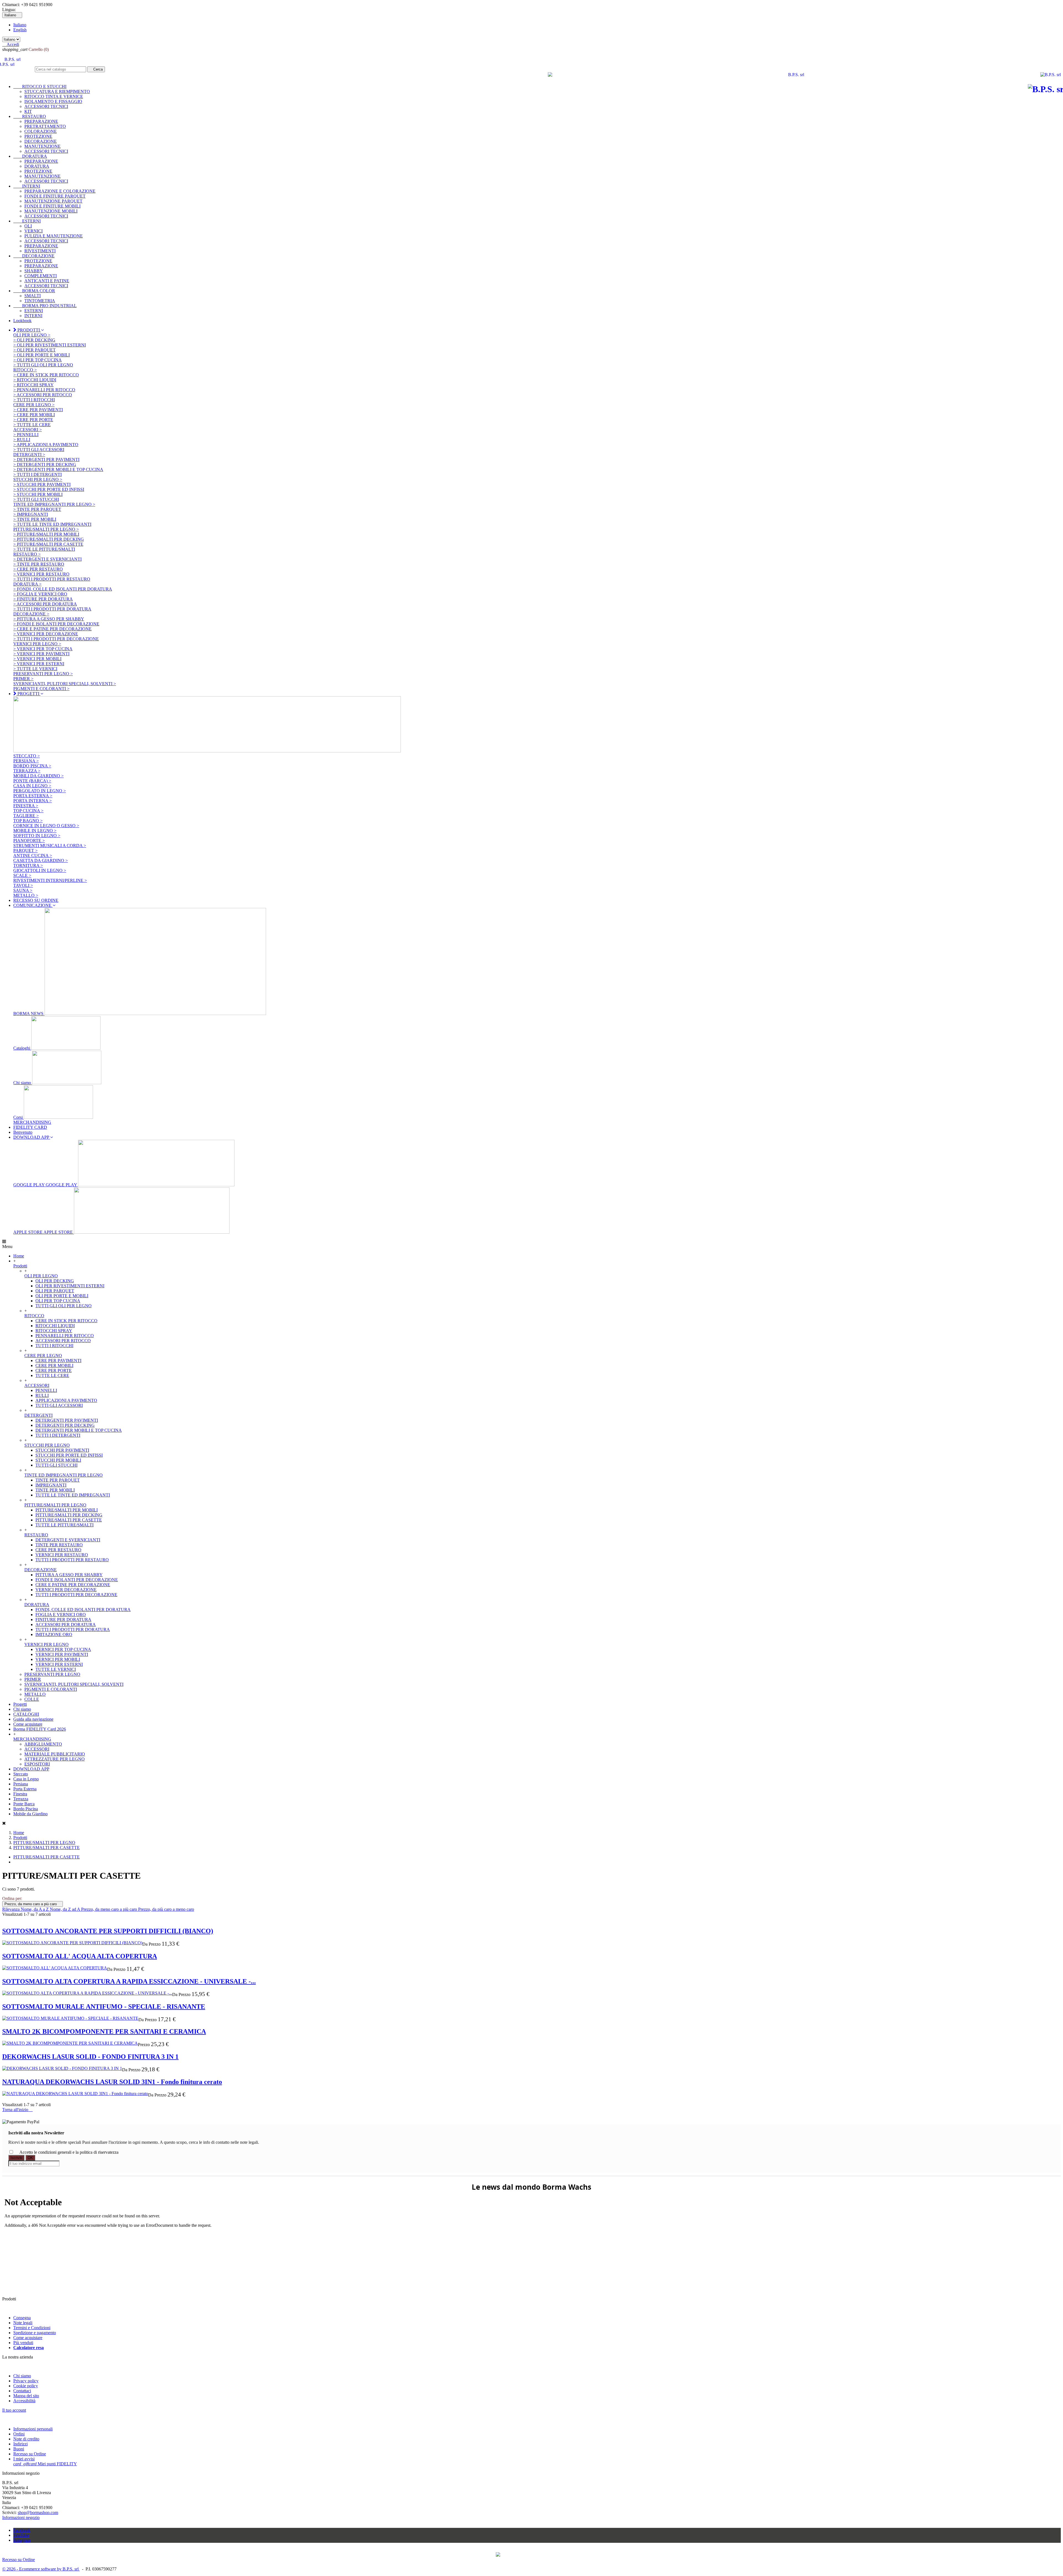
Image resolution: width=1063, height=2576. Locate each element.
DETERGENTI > (29, 455)
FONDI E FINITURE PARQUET (55, 196)
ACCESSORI (37, 1385)
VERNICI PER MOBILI (58, 1659)
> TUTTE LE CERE (32, 425)
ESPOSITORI (37, 1764)
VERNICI (33, 231)
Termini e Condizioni (32, 2328)
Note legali (23, 2323)
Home (19, 1256)
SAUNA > (23, 890)
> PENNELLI (26, 435)
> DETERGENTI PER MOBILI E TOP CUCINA (58, 469)
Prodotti (20, 1266)
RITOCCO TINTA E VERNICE (54, 96)
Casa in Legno (26, 1779)
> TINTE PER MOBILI (35, 519)
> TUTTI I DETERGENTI (38, 474)
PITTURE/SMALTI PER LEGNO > (46, 529)
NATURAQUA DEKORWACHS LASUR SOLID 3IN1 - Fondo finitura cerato (112, 2082)
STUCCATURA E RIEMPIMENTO (57, 91)
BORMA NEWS (29, 1013)
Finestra (20, 1794)
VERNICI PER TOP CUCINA (63, 1649)
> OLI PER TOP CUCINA (38, 360)
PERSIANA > (26, 761)
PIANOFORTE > (29, 841)
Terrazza (21, 1799)
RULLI (42, 1395)
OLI (28, 226)
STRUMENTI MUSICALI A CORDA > (50, 846)
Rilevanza (11, 1909)
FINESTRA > (26, 806)
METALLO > (26, 895)
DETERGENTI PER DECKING (65, 1425)
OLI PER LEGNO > (32, 335)
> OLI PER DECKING (34, 340)
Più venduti (23, 2343)
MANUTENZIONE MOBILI (51, 211)
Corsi (19, 1117)
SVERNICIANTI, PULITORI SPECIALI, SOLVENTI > (65, 684)
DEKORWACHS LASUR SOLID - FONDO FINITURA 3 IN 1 (90, 2057)
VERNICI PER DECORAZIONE (66, 1590)
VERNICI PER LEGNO (47, 1644)
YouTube (21, 2535)
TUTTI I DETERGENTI (58, 1435)
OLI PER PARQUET (55, 1291)
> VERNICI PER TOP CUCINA (43, 649)
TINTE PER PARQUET (58, 1480)
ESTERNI (27, 221)
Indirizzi (20, 2444)
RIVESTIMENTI (40, 251)
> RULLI (22, 440)
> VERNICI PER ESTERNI (39, 664)
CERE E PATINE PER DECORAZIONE (73, 1585)
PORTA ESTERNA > (33, 796)
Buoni (19, 2449)
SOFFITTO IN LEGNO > (37, 836)
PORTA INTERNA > (33, 801)
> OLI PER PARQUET (34, 350)
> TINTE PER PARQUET (37, 509)
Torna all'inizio (17, 2110)
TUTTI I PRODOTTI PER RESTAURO (72, 1560)
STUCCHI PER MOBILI (58, 1460)
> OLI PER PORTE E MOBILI (42, 355)
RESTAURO (30, 116)
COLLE (32, 1699)
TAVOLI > (23, 885)
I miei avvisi (24, 2459)
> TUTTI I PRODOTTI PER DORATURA (52, 609)
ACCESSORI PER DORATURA (66, 1624)
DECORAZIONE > (31, 614)
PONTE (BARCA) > (32, 781)
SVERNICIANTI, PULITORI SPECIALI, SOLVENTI (74, 1684)
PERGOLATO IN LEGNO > (40, 791)
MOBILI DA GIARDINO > (38, 776)
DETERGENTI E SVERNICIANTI (68, 1540)
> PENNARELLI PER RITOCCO (44, 390)
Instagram (22, 2540)
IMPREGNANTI (51, 1485)
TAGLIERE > (26, 816)
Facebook (22, 2530)
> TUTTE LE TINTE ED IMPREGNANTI (52, 524)
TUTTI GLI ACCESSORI (59, 1405)
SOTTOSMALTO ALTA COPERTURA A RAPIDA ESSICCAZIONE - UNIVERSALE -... (129, 1981)
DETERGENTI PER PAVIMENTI (67, 1420)
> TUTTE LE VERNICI (35, 669)
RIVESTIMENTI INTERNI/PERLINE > (50, 880)
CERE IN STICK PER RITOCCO (66, 1321)
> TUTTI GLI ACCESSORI (39, 450)
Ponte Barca (24, 1804)
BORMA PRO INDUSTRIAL (45, 306)
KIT (28, 111)
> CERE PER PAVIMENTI (38, 410)
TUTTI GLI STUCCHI (56, 1465)
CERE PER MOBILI (54, 1365)
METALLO (35, 1694)
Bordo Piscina (26, 1809)
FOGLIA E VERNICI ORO (61, 1615)
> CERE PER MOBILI (34, 415)
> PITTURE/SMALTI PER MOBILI (46, 534)
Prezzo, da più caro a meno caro (166, 1909)
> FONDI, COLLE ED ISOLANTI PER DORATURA (63, 589)
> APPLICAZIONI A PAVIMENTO (46, 445)
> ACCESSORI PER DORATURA (45, 604)
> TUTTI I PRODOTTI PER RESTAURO (52, 579)
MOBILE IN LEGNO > (35, 831)
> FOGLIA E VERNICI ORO (40, 594)
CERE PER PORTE (54, 1370)
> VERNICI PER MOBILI (37, 659)
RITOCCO (34, 1316)
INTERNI (27, 186)
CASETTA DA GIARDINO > (41, 860)
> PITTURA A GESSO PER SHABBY (49, 619)
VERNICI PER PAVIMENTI (62, 1654)
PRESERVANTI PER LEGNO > (43, 674)
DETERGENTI (38, 1415)
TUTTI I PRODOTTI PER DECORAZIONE (76, 1595)
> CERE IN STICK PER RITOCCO (46, 375)
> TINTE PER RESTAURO (39, 564)
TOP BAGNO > (28, 821)
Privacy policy (26, 2381)
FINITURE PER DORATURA (63, 1620)
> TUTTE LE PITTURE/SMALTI (44, 549)
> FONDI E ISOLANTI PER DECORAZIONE (56, 624)
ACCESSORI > (28, 430)
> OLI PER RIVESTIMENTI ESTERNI (50, 345)
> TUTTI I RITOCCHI (34, 400)
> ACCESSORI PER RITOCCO (43, 395)
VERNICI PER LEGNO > (37, 644)
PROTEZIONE (38, 136)
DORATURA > (27, 584)
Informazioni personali (33, 2429)
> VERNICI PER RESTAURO (41, 574)
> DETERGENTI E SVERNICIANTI (47, 559)
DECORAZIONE (41, 141)
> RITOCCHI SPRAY (33, 385)
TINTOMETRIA (40, 301)
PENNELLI (46, 1390)
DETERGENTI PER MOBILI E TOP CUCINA (79, 1430)
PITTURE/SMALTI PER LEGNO (55, 1505)
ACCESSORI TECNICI (46, 106)
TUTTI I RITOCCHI (54, 1346)
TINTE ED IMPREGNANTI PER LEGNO (64, 1475)
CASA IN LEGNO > (32, 786)
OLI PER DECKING (55, 1281)
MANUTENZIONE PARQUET (53, 201)
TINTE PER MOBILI (55, 1490)
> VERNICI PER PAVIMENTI (41, 654)
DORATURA (30, 156)
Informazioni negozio (21, 2517)
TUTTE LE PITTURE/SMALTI (64, 1525)
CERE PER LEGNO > (34, 405)
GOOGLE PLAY (46, 1185)
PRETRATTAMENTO (45, 126)
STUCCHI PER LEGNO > (38, 479)
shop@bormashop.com (38, 2512)
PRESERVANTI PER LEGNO (52, 1674)
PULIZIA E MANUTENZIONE (54, 236)
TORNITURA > (28, 865)
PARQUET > (25, 851)
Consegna (22, 2318)
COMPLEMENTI (41, 276)
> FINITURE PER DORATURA (43, 599)
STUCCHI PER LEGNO (47, 1445)
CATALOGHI (26, 1714)
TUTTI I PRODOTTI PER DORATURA (73, 1629)
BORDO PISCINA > (32, 766)
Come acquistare (28, 1724)
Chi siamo (23, 1083)
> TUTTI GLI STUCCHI (36, 499)
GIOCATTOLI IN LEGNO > (40, 870)
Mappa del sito (26, 2396)
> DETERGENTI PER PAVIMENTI (46, 459)
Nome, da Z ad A (65, 1909)
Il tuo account (14, 2410)
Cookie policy (26, 2386)
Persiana (21, 1784)
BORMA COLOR (34, 291)
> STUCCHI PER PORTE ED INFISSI (49, 489)
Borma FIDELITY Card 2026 (40, 1729)
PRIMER (33, 1679)
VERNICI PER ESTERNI (59, 1664)
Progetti (20, 1704)
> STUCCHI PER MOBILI (38, 494)
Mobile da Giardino (30, 1814)
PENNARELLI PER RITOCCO (65, 1336)
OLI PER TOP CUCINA (58, 1301)
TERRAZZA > (27, 771)
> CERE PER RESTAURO (38, 569)
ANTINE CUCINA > (33, 855)
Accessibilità (24, 2401)
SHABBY (34, 271)
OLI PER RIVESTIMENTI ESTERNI (70, 1286)
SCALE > (22, 875)
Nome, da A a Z (35, 1909)
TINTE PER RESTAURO (59, 1545)
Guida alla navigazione (33, 1719)
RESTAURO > (27, 554)
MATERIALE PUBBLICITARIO (55, 1754)
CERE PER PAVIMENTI (58, 1361)
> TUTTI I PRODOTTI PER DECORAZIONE (56, 639)
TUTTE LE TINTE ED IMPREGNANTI (73, 1495)
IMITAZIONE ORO (54, 1634)
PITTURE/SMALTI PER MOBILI (67, 1510)
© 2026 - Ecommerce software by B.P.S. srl (41, 2569)
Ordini (19, 2434)
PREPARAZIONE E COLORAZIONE (60, 191)
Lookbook (22, 321)
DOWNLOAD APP (31, 1769)
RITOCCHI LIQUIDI (55, 1326)
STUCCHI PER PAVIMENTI (62, 1450)
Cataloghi (22, 1048)
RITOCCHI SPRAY (54, 1331)
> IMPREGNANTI (31, 514)
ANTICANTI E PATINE (47, 281)
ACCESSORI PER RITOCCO (63, 1341)
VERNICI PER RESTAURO (62, 1555)
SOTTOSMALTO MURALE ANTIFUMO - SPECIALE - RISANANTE (104, 2007)
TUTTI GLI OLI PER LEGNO (64, 1306)
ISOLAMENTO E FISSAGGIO (53, 101)
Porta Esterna (25, 1789)
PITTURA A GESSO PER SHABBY (69, 1575)
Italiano (20, 25)
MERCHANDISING (32, 1122)
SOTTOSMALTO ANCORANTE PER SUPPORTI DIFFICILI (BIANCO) (108, 1931)
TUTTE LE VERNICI (56, 1669)
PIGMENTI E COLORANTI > (41, 689)
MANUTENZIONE (42, 146)
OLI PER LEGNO (41, 1276)
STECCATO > (27, 756)
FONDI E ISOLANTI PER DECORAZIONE (77, 1580)
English (20, 30)
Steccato (21, 1774)
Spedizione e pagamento (35, 2333)
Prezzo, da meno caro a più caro (33, 1904)
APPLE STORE (44, 1232)
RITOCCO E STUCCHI (40, 86)
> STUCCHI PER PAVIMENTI (42, 484)
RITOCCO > (25, 370)
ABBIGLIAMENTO (43, 1744)
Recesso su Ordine (30, 2454)
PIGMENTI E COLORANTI (51, 1689)
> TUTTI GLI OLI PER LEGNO (43, 365)
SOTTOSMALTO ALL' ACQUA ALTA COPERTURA (80, 1956)
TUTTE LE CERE (52, 1375)
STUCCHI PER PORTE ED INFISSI (69, 1455)
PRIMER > (23, 679)
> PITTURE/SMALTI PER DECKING (49, 539)
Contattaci (22, 2391)
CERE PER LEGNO (43, 1356)
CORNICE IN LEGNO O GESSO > (46, 826)
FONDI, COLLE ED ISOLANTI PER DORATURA (83, 1610)
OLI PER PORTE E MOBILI (62, 1296)
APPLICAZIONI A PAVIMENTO (66, 1400)
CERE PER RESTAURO (58, 1550)
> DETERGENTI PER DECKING (45, 464)
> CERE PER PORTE (33, 420)
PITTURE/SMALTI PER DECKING (69, 1515)
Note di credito (26, 2439)
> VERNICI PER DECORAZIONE (46, 634)
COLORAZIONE (41, 131)
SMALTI (33, 296)
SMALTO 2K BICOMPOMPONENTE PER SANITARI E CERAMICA (104, 2031)
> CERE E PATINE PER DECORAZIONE (52, 629)
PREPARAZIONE (41, 121)
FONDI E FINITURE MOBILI (52, 206)
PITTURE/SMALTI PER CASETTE (69, 1520)
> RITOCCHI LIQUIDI (35, 380)
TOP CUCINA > (28, 811)
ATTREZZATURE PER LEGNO (55, 1759)
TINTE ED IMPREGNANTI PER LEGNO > (54, 504)
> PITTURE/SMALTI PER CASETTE (48, 544)
